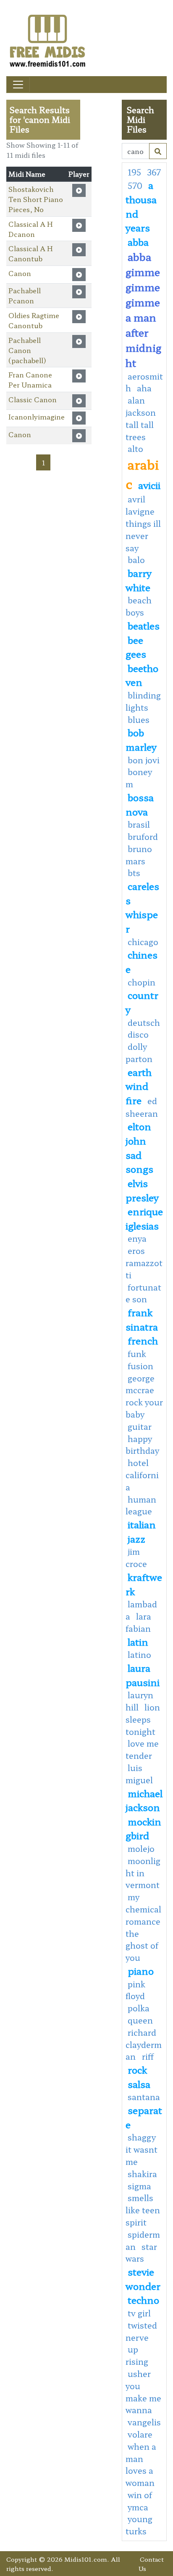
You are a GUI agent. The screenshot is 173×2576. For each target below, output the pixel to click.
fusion (140, 1366)
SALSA (139, 2084)
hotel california (142, 1475)
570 (135, 186)
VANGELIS (144, 2422)
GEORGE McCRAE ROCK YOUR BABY (144, 1396)
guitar (140, 1426)
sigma (139, 2186)
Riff (148, 2056)
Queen (140, 2020)
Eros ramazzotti (144, 1263)
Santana (144, 2097)
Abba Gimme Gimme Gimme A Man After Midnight (143, 309)
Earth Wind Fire (139, 1086)
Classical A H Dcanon (31, 229)
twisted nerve (141, 2331)
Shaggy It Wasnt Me (142, 2149)
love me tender (142, 1749)
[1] (158, 151)
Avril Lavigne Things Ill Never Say (143, 523)
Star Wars (141, 2253)
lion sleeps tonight (143, 1719)
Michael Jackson (144, 1800)
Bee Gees (136, 647)
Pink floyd (135, 1990)
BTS (134, 873)
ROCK (137, 2069)
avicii (149, 485)
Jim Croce (136, 1558)
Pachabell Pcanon (25, 295)
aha (144, 388)
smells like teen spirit (143, 2210)
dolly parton (139, 1053)
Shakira (142, 2174)
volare (140, 2434)
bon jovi (144, 760)
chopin (142, 982)
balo (136, 560)
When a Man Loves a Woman (141, 2464)
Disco (138, 1034)
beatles (144, 625)
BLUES (139, 720)
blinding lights (143, 701)
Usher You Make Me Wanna (143, 2392)
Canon (20, 273)
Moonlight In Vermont (143, 1873)
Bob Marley (141, 739)
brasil (139, 824)
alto (135, 449)
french (143, 1340)
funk (137, 1354)
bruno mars (139, 855)
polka (139, 2008)
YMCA (138, 2507)
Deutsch (144, 1022)
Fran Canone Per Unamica (30, 380)
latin (138, 1641)
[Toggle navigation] (18, 85)
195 (134, 172)
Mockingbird (143, 1828)
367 (154, 172)
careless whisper (142, 907)
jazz (136, 1538)
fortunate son (143, 1293)
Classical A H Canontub (31, 253)
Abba (138, 242)
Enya (137, 1238)
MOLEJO (141, 1848)
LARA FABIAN (138, 1622)
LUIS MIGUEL (139, 1774)
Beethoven (142, 675)
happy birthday (142, 1445)
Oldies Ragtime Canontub (34, 320)
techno (143, 2300)
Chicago (143, 942)
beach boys (139, 606)
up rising (137, 2355)
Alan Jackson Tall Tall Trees (141, 418)
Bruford (143, 837)
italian (142, 1524)
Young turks (139, 2525)
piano (141, 1971)
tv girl (139, 2313)
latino (139, 1654)
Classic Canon (33, 399)
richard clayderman (144, 2045)
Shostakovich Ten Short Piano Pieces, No (36, 199)
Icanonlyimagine (37, 417)
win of (140, 2495)
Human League (141, 1505)
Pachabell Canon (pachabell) (27, 350)
